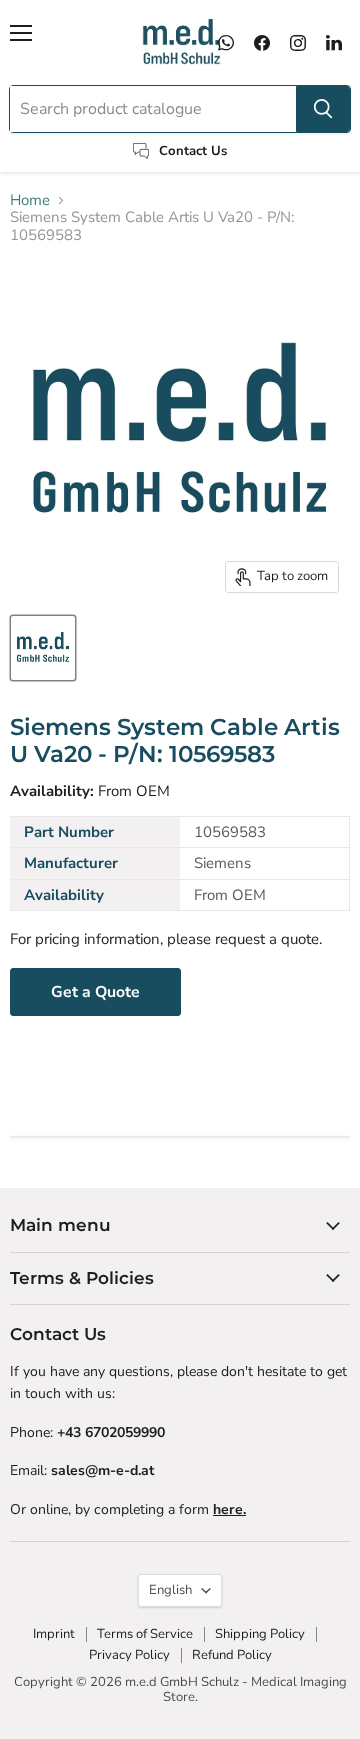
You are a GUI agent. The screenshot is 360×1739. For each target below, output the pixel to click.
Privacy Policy (129, 1655)
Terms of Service (145, 1634)
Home (30, 200)
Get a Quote (95, 992)
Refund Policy (232, 1655)
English (170, 1590)
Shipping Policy (260, 1634)
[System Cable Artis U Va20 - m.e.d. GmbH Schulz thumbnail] (43, 648)
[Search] (323, 109)
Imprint (54, 1634)
